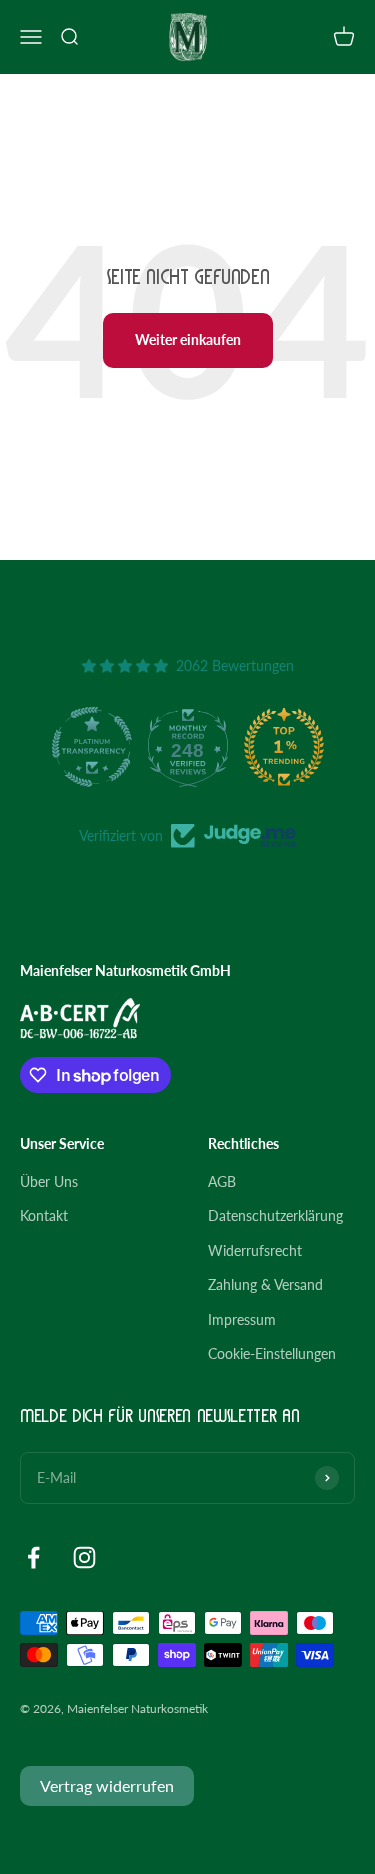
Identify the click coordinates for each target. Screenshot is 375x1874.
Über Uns (49, 1181)
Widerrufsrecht (255, 1250)
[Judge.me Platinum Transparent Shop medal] (92, 747)
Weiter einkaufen (188, 339)
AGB (222, 1181)
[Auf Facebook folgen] (33, 1557)
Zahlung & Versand (265, 1284)
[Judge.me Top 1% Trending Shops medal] (284, 747)
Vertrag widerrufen (107, 1785)
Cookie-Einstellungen (272, 1353)
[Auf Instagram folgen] (84, 1557)
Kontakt (44, 1215)
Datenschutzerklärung (275, 1215)
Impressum (242, 1319)
